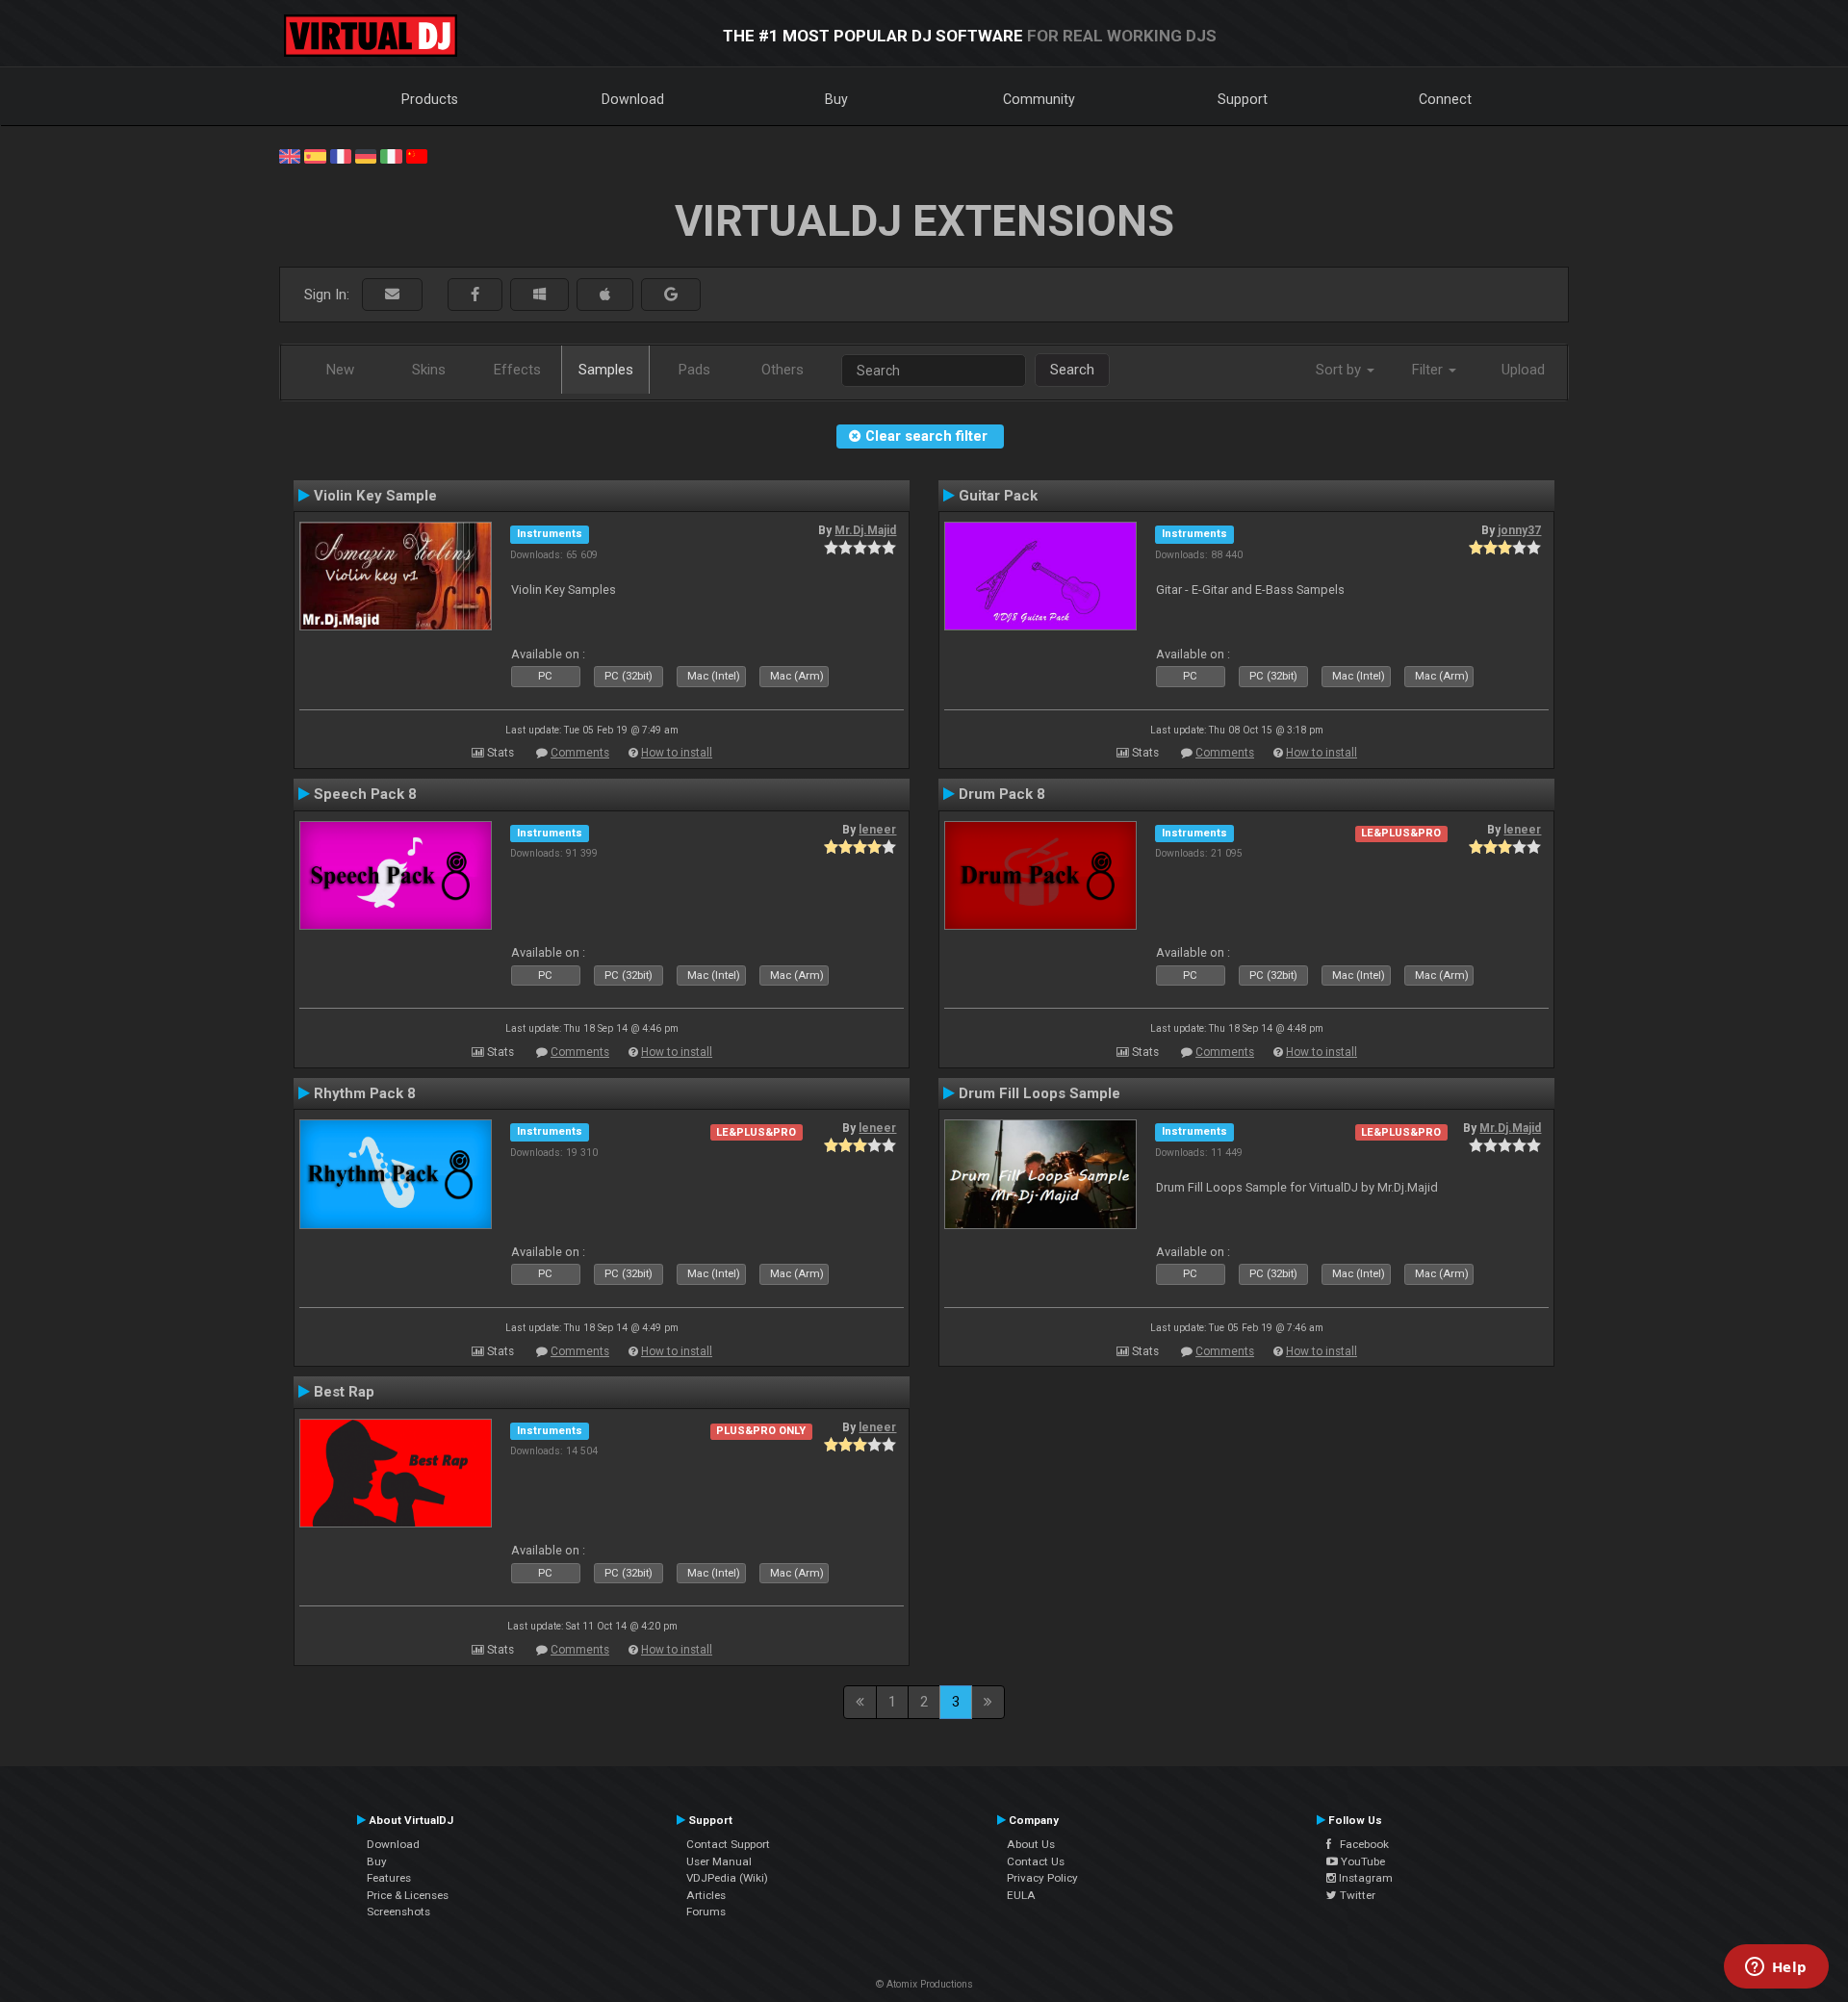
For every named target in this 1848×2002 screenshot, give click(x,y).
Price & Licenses (408, 1895)
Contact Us (1036, 1861)
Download (633, 99)
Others (783, 370)
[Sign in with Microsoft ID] (539, 295)
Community (1039, 99)
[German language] (366, 155)
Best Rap (344, 1392)
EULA (1021, 1895)
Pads (694, 370)
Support (1243, 99)
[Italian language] (391, 155)
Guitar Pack (998, 496)
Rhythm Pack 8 (365, 1093)
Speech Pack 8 (365, 794)
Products (430, 99)
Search (1072, 370)
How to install (677, 753)
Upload (1523, 370)
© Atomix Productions (924, 1984)
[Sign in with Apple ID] (605, 295)
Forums (706, 1912)
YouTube (1361, 1861)
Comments (580, 753)
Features (389, 1878)
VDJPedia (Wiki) (727, 1878)
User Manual (719, 1861)
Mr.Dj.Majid (865, 530)
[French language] (341, 155)
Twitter (1356, 1895)
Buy (836, 99)
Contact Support (728, 1844)
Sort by (1340, 370)
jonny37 (1519, 530)
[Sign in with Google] (671, 295)
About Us (1031, 1844)
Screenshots (398, 1912)
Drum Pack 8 (1002, 794)
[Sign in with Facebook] (475, 295)
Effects (517, 370)
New (340, 370)
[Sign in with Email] (392, 295)
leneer (877, 830)
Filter (1429, 370)
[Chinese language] (417, 155)
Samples (606, 370)
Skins (429, 370)
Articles (706, 1895)
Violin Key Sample (375, 496)
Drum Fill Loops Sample (1039, 1093)
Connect (1445, 99)
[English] (290, 155)
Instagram (1364, 1878)
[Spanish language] (315, 155)
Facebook (1360, 1844)
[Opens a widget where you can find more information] (1776, 1968)
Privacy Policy (1042, 1878)
